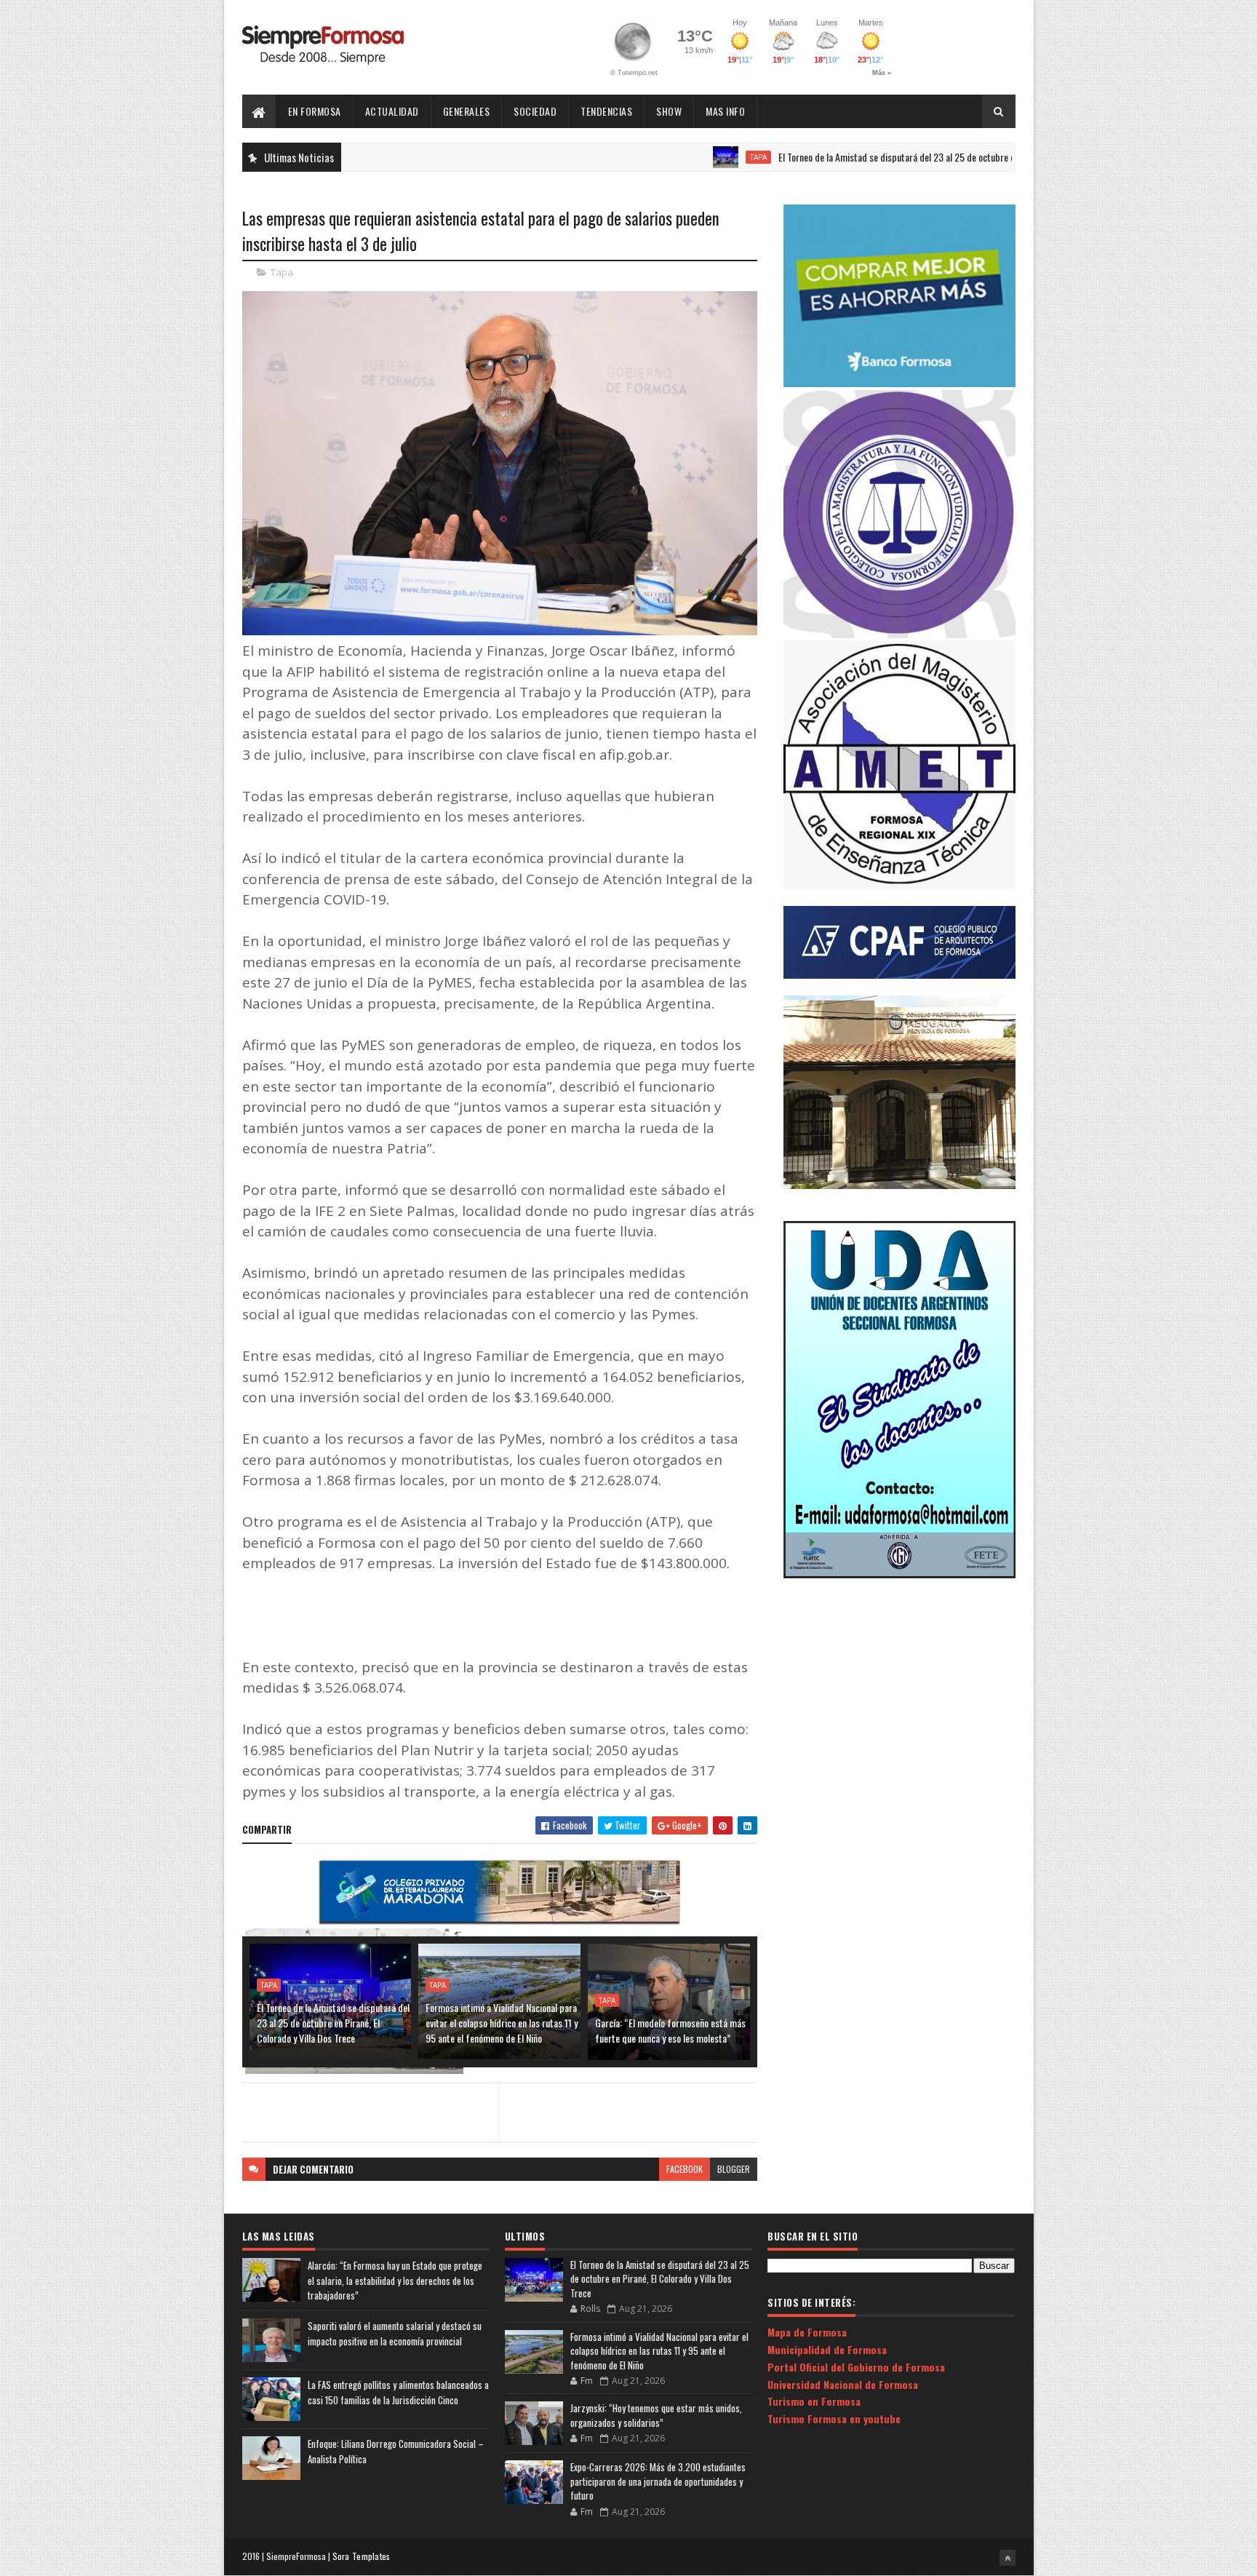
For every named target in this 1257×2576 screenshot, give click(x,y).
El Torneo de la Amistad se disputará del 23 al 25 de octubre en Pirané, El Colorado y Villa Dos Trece (893, 157)
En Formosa (315, 111)
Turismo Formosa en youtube (834, 2418)
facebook (685, 2169)
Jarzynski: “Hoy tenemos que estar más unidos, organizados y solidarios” (656, 2415)
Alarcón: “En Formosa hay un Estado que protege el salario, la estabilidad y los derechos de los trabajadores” (395, 2281)
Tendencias (606, 111)
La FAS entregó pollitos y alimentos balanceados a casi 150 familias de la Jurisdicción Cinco (398, 2392)
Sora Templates (362, 2556)
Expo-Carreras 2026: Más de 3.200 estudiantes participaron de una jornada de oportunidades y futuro (658, 2481)
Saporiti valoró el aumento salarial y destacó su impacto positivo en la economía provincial (395, 2333)
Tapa (683, 157)
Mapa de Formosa (807, 2332)
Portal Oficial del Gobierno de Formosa (856, 2367)
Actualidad (392, 111)
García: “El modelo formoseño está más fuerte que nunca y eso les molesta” (670, 2030)
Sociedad (535, 111)
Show (669, 111)
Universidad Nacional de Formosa (843, 2384)
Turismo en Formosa (814, 2401)
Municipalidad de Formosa (827, 2349)
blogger (734, 2169)
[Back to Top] (1007, 2558)
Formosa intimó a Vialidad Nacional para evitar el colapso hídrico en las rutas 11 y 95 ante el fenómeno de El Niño (502, 2023)
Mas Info (725, 111)
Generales (467, 111)
